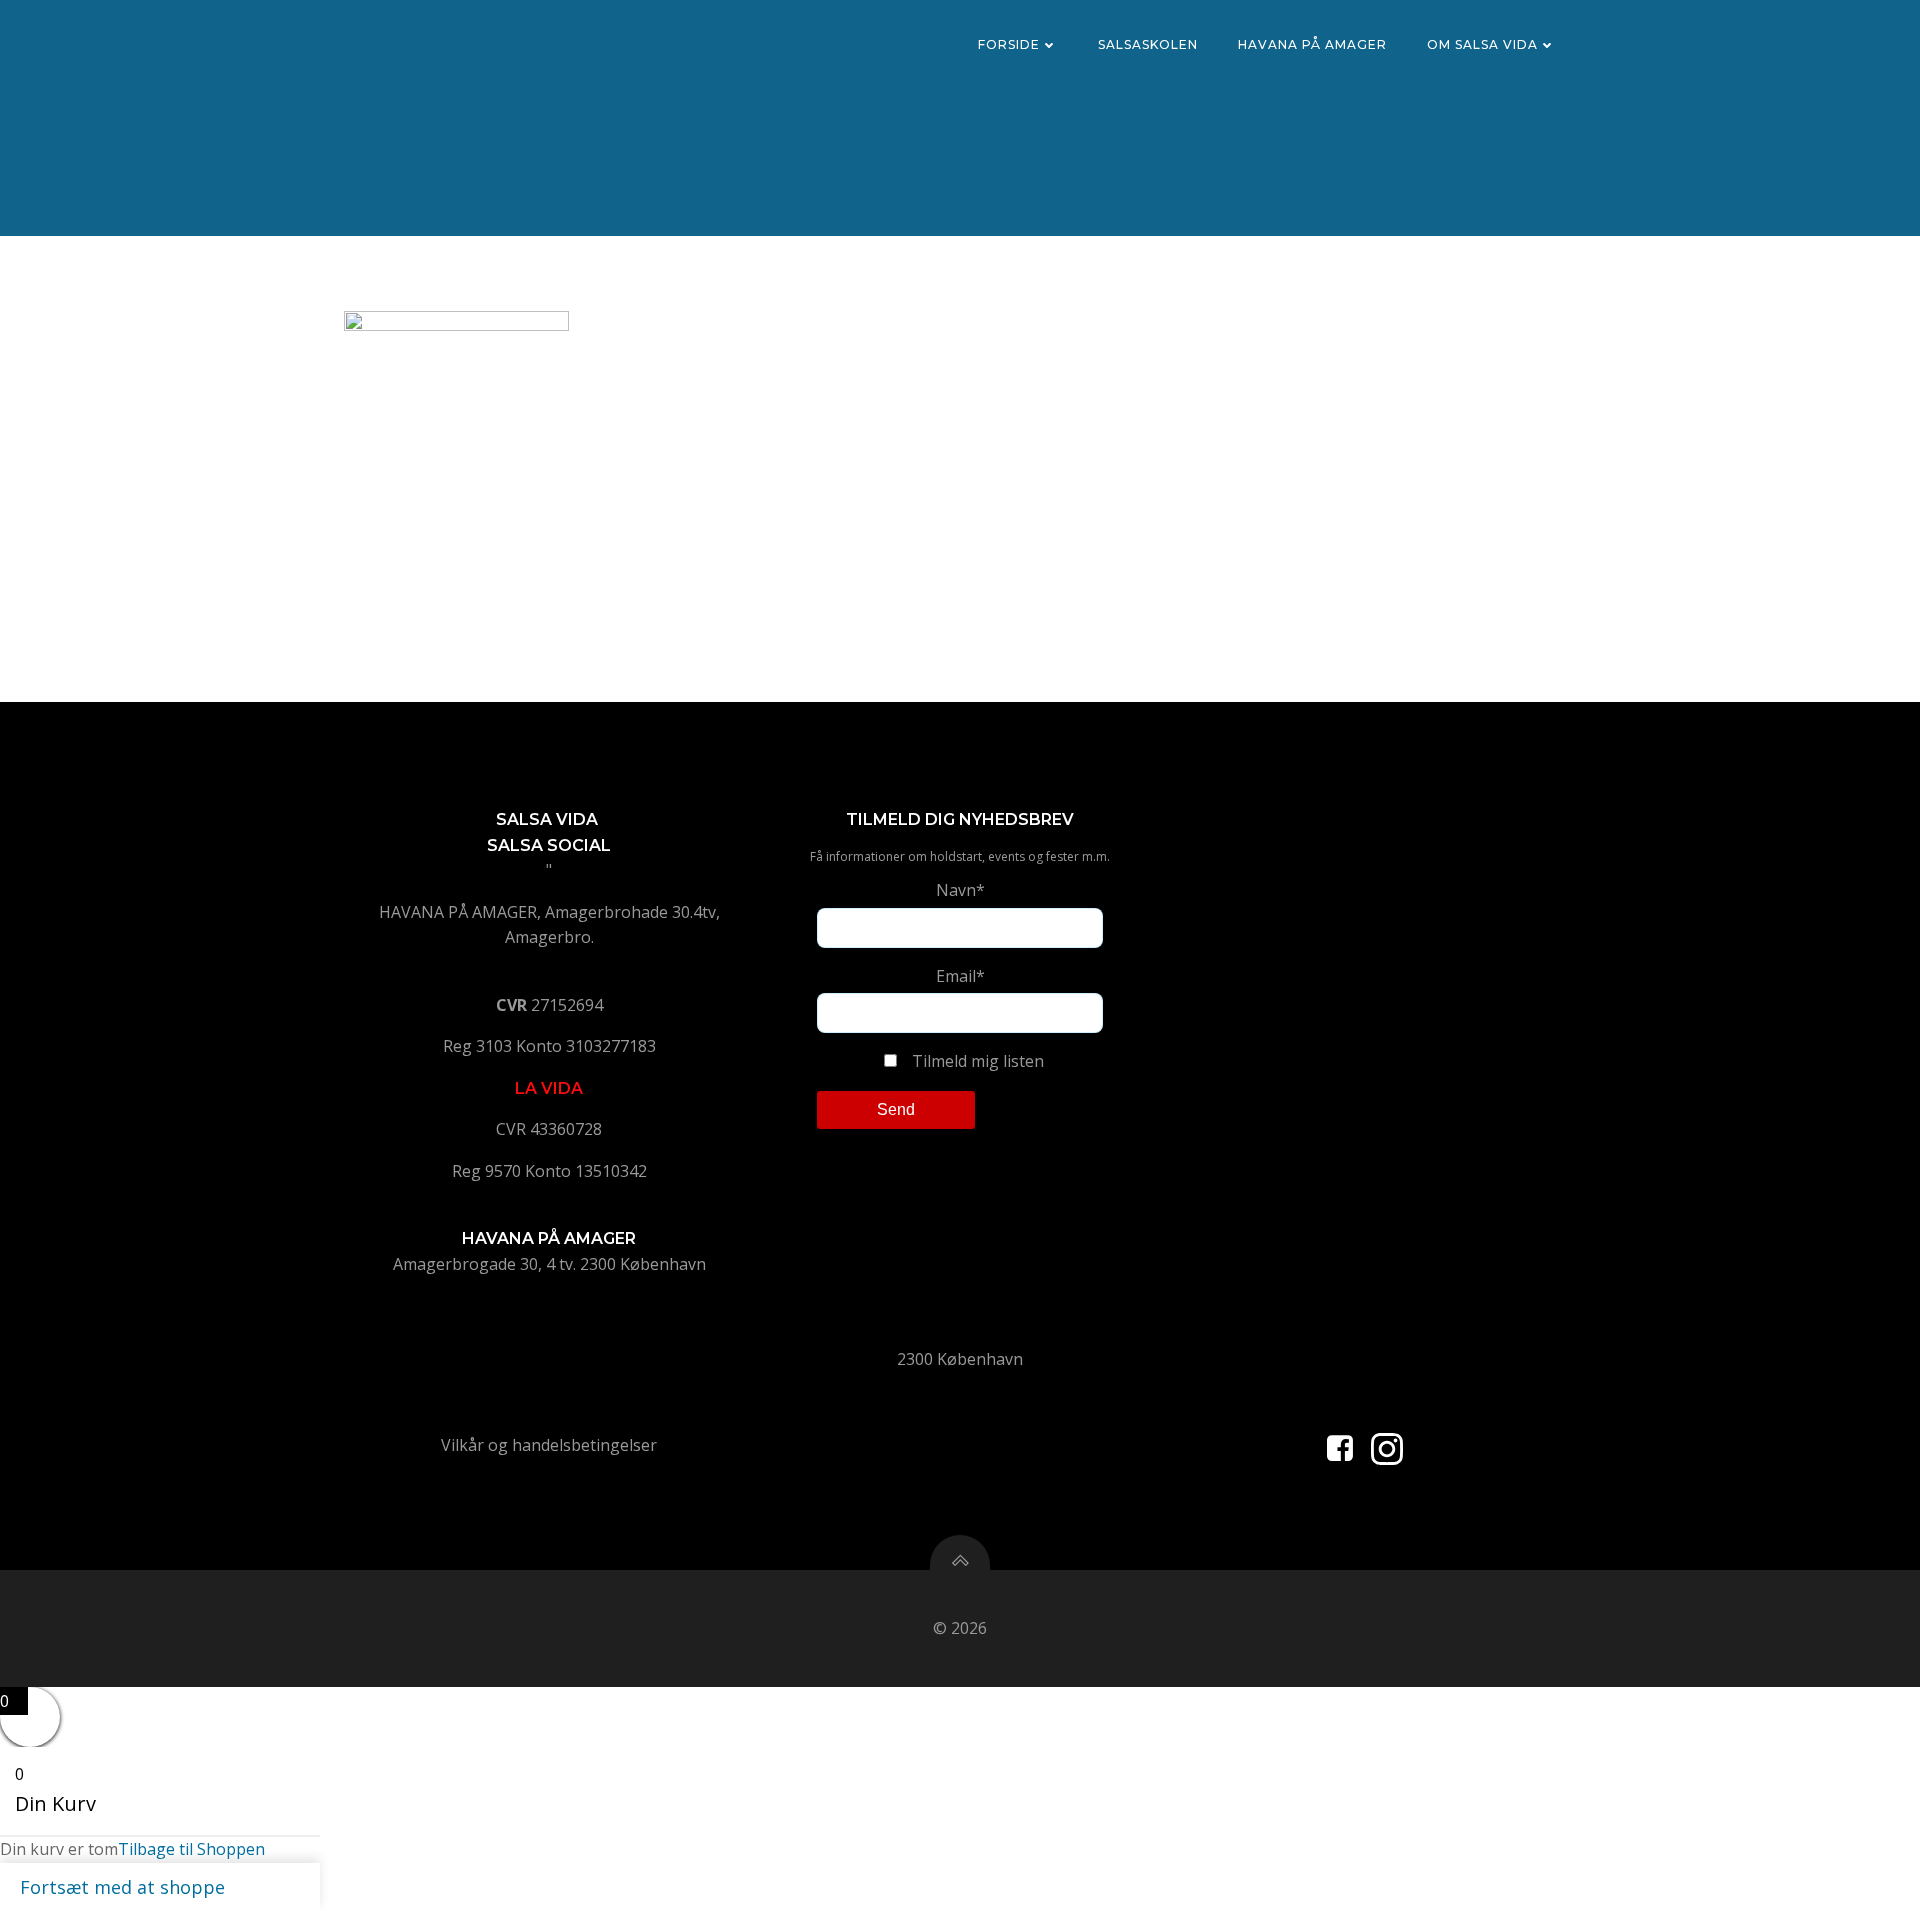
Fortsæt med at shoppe (122, 1887)
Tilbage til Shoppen (191, 1849)
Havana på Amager (1312, 44)
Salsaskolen (1148, 44)
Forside (1009, 44)
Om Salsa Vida (1482, 44)
